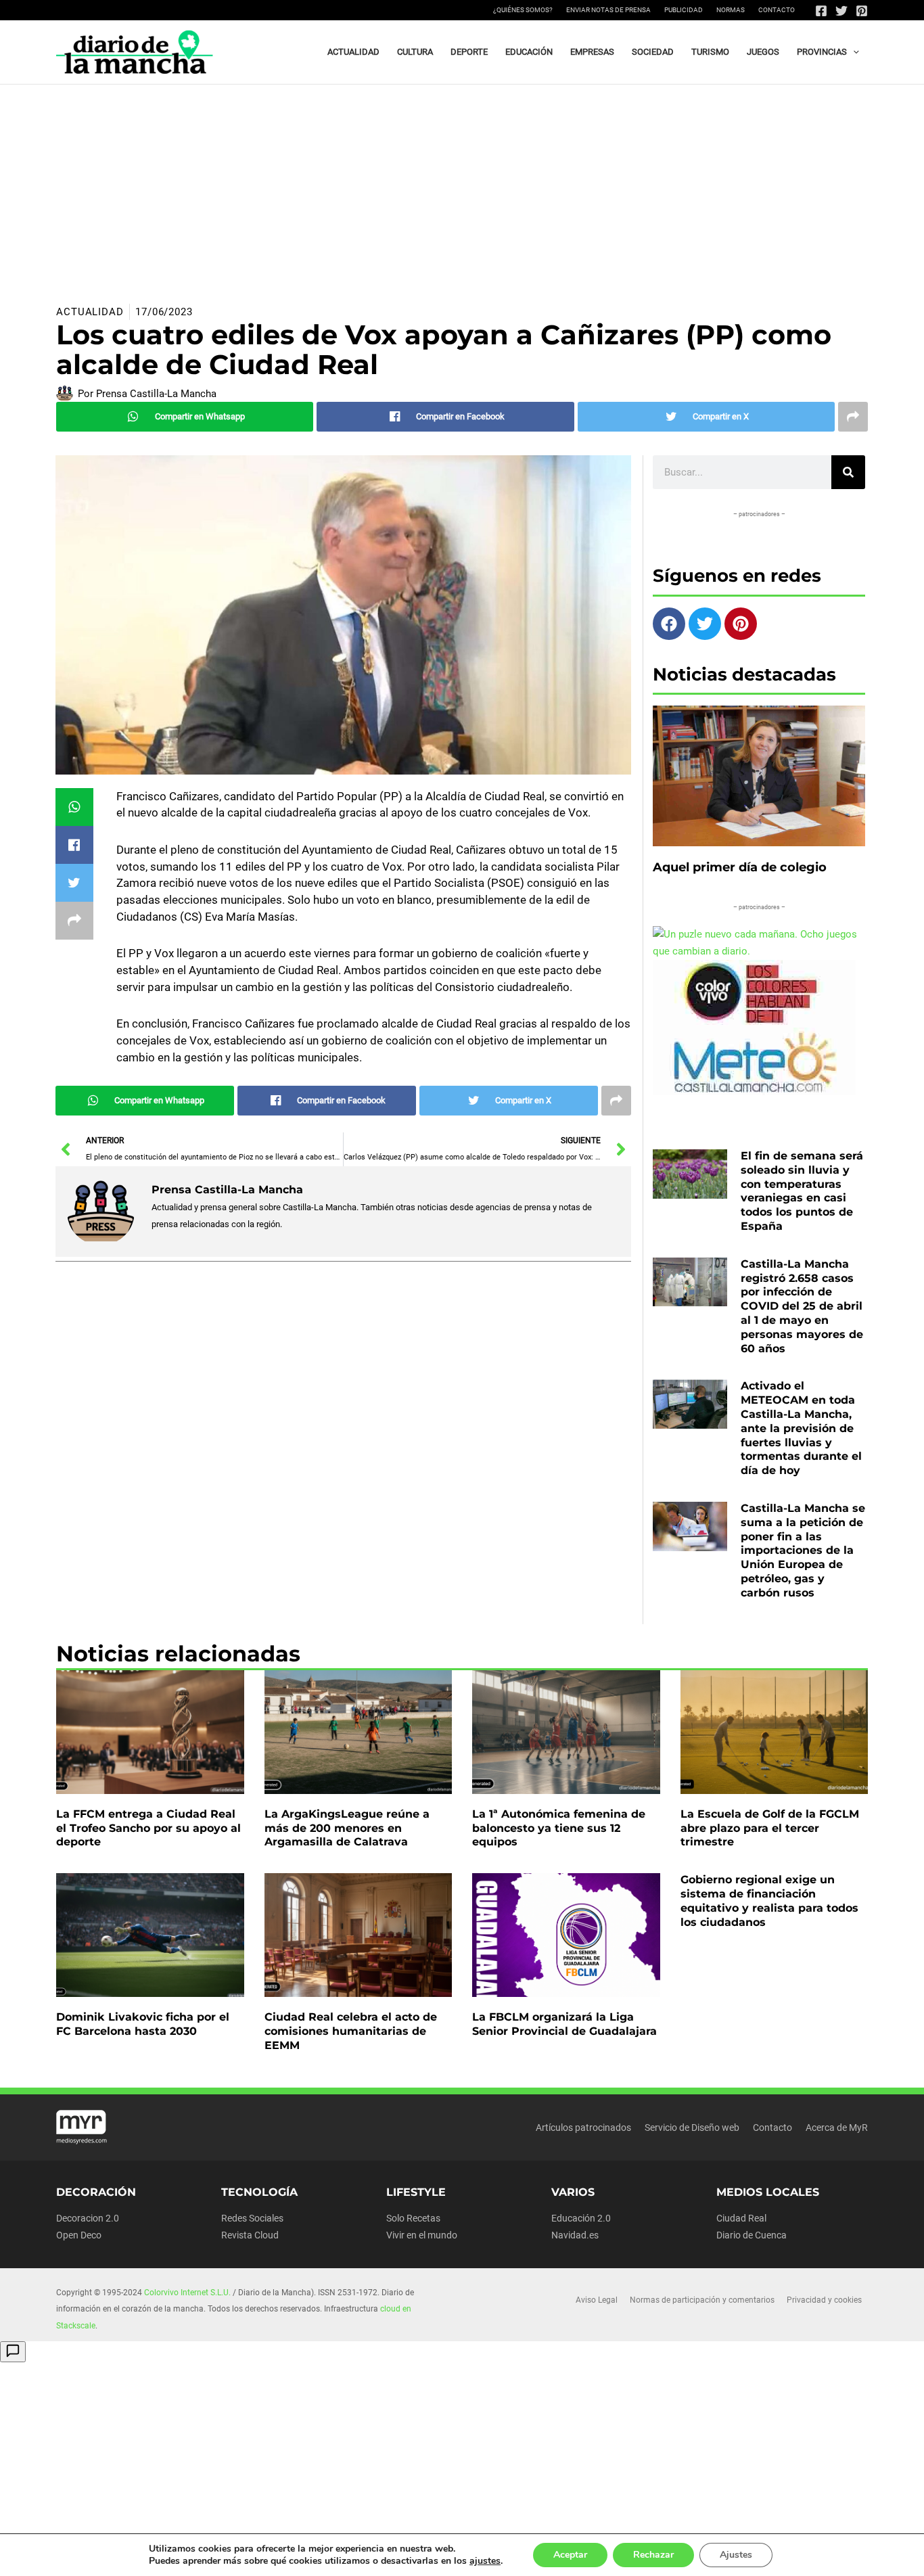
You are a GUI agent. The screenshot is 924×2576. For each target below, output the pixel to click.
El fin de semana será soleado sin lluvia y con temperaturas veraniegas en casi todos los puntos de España (802, 1191)
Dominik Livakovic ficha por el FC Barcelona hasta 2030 (143, 2024)
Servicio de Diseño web (692, 2127)
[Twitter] (841, 11)
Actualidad (90, 312)
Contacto (777, 10)
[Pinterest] (862, 11)
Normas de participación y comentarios (702, 2300)
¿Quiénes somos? (523, 10)
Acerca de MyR (837, 2127)
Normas (731, 10)
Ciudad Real (741, 2218)
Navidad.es (575, 2235)
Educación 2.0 (581, 2218)
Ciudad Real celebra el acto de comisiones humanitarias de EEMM (351, 2031)
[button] (853, 52)
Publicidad (684, 10)
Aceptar (570, 2555)
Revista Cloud (250, 2235)
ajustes (485, 2561)
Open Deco (79, 2235)
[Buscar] (848, 472)
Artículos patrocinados (583, 2127)
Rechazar (653, 2555)
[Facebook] (821, 11)
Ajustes (736, 2555)
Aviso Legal (597, 2300)
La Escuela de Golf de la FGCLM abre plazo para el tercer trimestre (770, 1828)
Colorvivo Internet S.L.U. (187, 2293)
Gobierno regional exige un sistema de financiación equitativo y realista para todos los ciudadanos (769, 1901)
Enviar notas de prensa (608, 10)
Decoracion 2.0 (88, 2218)
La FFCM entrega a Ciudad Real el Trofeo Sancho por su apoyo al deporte (148, 1828)
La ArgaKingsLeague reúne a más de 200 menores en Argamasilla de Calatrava (347, 1828)
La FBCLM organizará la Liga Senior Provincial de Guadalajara (564, 2024)
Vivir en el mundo (422, 2235)
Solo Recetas (413, 2218)
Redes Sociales (252, 2218)
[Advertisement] (462, 186)
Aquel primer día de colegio (740, 867)
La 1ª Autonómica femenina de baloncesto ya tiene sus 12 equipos (559, 1828)
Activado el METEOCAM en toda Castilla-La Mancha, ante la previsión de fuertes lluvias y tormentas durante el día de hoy (801, 1428)
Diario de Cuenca (752, 2235)
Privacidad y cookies (824, 2300)
